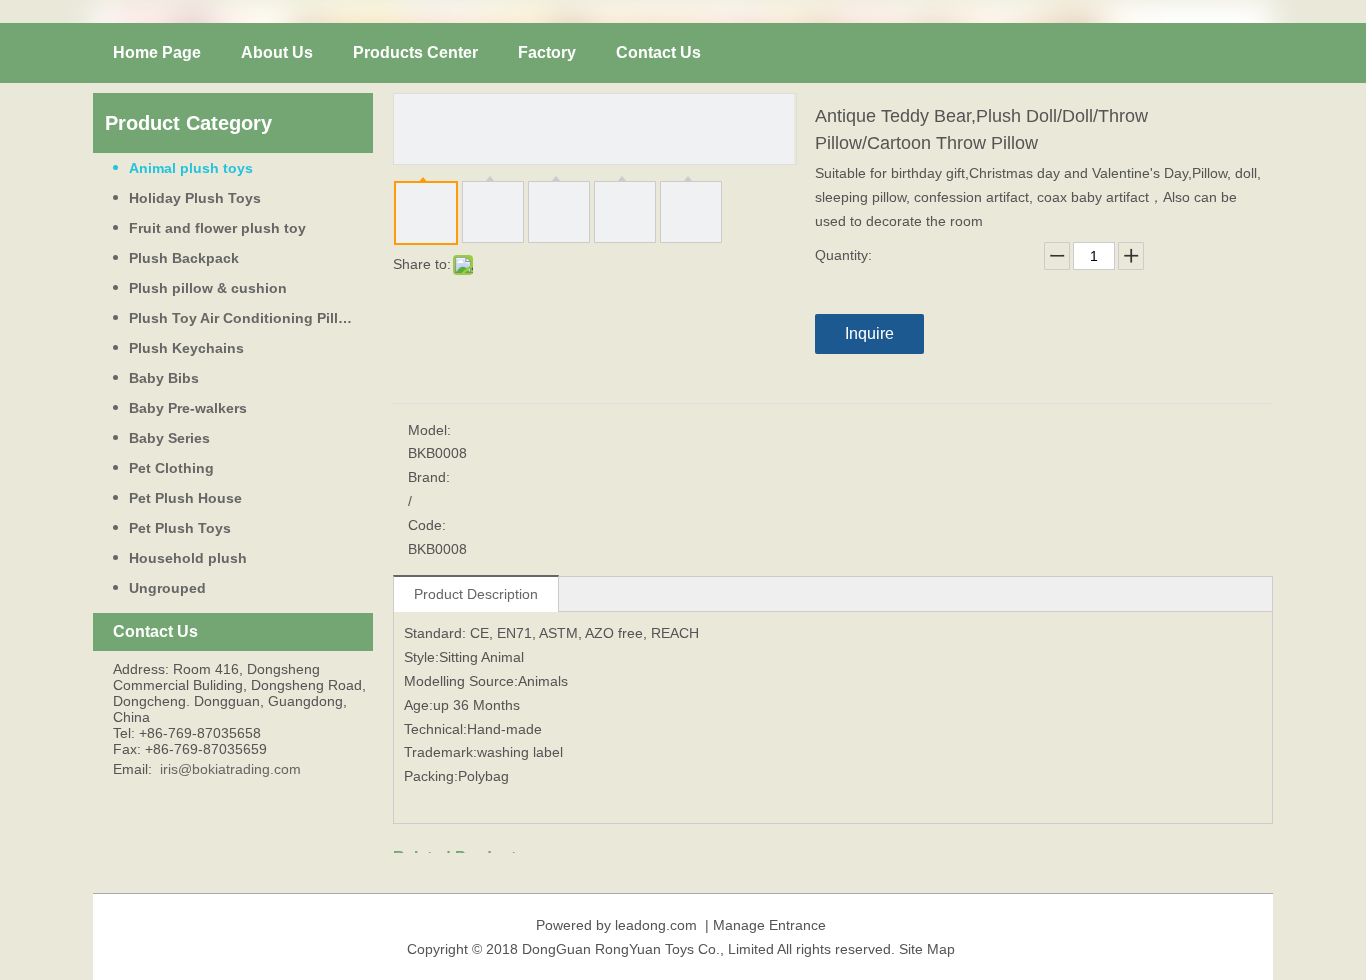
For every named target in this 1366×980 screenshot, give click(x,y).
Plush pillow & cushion (208, 288)
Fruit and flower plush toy (217, 228)
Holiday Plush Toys (195, 198)
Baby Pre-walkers (188, 408)
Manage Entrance (769, 925)
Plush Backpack (184, 258)
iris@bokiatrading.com (230, 769)
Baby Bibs (164, 378)
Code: (427, 525)
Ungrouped (167, 588)
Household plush (188, 558)
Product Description (476, 594)
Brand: (429, 477)
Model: (429, 430)
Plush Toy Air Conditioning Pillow (243, 318)
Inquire (869, 333)
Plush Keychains (186, 348)
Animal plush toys (191, 168)
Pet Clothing (171, 468)
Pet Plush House (185, 498)
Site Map (927, 949)
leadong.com (656, 925)
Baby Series (169, 438)
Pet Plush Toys (180, 528)
